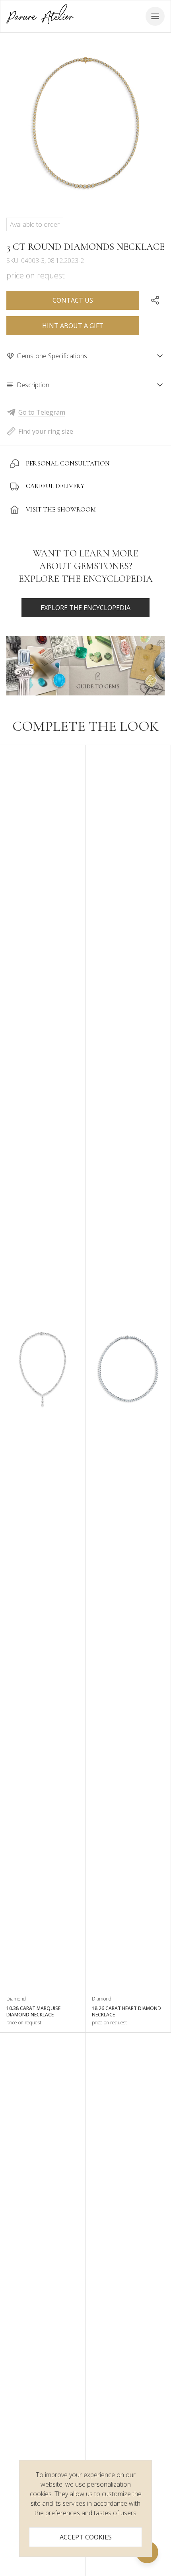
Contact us (73, 300)
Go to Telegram (42, 412)
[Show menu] (155, 16)
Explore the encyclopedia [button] (85, 608)
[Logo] (40, 16)
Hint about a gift (73, 326)
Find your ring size (46, 431)
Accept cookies (86, 2537)
